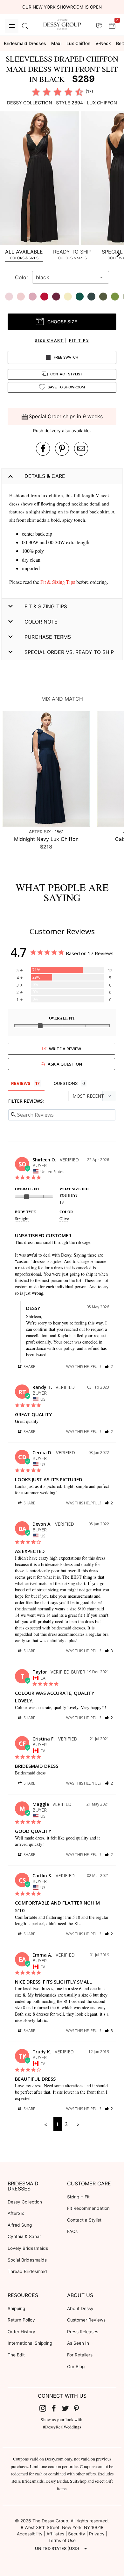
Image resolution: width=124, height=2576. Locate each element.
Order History (21, 2332)
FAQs (72, 2231)
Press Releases (83, 2332)
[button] (40, 179)
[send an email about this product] (81, 449)
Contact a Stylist (84, 2220)
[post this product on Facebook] (43, 449)
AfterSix (16, 2213)
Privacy (97, 2534)
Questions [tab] (66, 1083)
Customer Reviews (86, 2320)
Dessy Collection (25, 2202)
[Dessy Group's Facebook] (56, 2408)
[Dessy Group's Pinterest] (79, 2408)
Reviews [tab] (21, 1083)
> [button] (78, 2124)
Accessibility (30, 2534)
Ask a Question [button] (65, 1064)
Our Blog (76, 2367)
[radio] (36, 92)
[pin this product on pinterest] (62, 449)
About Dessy (80, 2308)
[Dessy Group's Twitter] (68, 2408)
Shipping (16, 2308)
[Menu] (12, 26)
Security (77, 2534)
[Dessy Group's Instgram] (45, 2408)
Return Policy (21, 2320)
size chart (49, 340)
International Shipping (30, 2343)
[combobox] (66, 277)
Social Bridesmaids (27, 2260)
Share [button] (29, 1367)
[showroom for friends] (99, 26)
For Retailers (80, 2355)
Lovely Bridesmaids (28, 2248)
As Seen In (78, 2343)
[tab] (24, 254)
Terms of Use (62, 2540)
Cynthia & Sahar (24, 2236)
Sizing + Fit (78, 2197)
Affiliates (55, 2534)
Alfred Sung (20, 2225)
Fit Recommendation (88, 2208)
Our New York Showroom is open (62, 7)
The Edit (16, 2355)
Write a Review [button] (65, 1049)
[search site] (25, 26)
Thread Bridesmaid (27, 2271)
